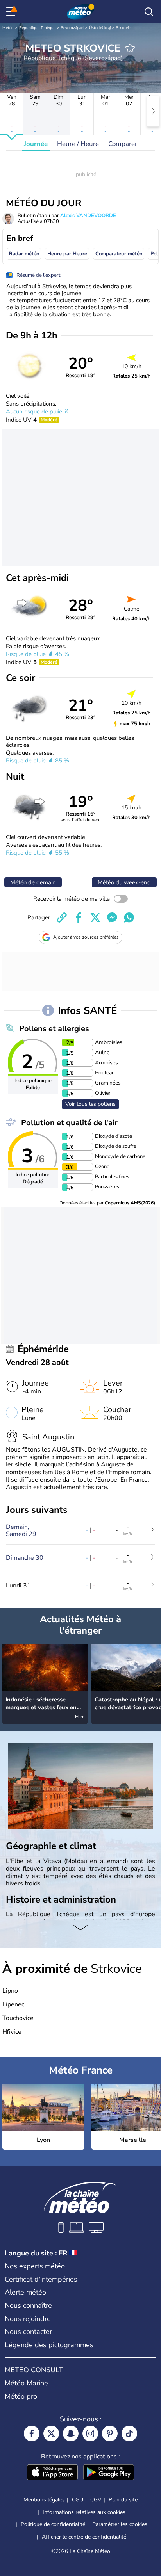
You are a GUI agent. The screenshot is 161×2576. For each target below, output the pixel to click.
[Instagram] (90, 2433)
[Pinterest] (110, 2433)
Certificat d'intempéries (41, 2279)
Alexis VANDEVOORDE (88, 216)
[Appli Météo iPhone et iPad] (52, 2473)
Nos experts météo (35, 2266)
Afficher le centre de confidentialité (84, 2537)
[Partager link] (62, 917)
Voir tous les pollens (90, 1104)
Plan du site (123, 2500)
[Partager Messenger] (112, 917)
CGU (78, 2500)
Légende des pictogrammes (49, 2345)
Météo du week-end (124, 882)
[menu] (12, 12)
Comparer (123, 144)
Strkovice (124, 28)
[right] (153, 111)
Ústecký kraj (100, 28)
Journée (36, 144)
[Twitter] (51, 2433)
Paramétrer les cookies (120, 2524)
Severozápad (72, 28)
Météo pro (21, 2396)
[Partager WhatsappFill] (129, 917)
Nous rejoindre (28, 2319)
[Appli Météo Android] (109, 2473)
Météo (8, 28)
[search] (149, 12)
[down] (80, 1928)
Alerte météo (25, 2292)
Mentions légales (44, 2500)
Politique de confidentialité (53, 2524)
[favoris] (130, 48)
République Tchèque (37, 28)
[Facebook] (32, 2433)
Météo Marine (26, 2383)
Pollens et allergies (54, 1029)
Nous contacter (28, 2332)
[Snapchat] (71, 2433)
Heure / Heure (78, 144)
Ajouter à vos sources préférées (86, 937)
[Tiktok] (129, 2433)
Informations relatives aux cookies (84, 2512)
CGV (96, 2500)
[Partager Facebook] (79, 917)
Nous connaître (28, 2305)
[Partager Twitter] (95, 917)
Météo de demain (33, 882)
